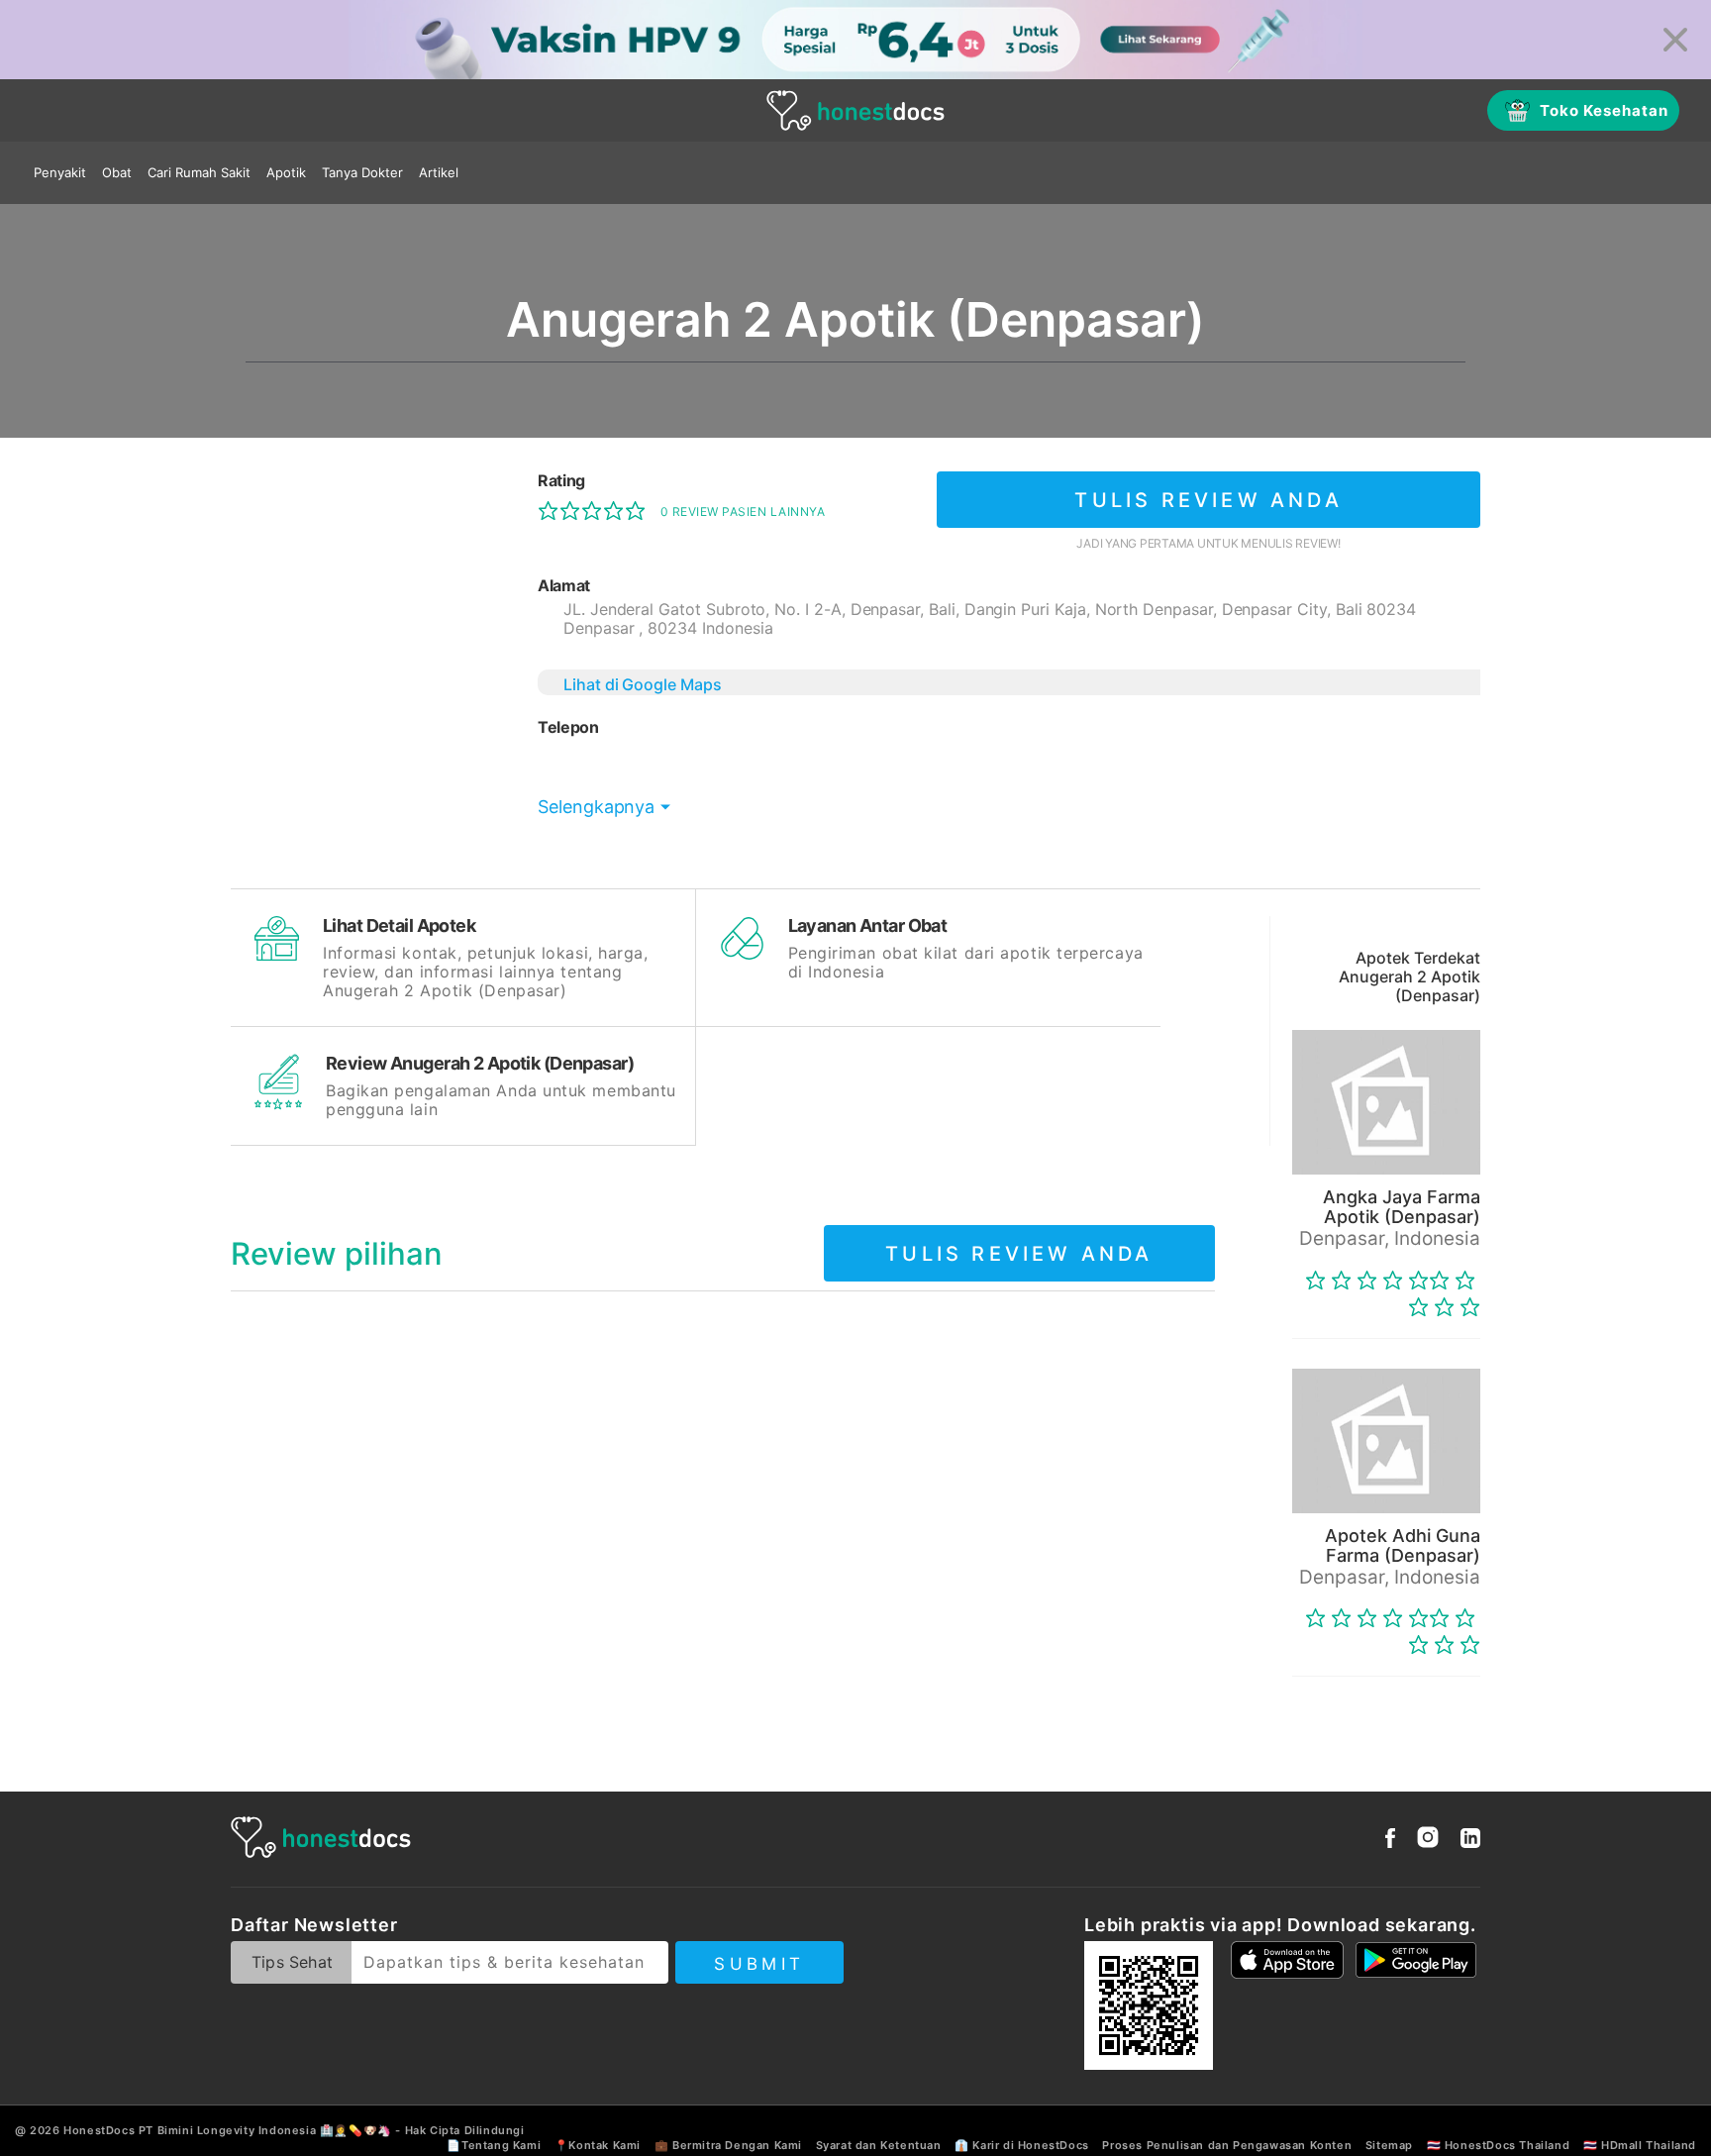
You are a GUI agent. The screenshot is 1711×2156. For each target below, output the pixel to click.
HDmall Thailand (1649, 2145)
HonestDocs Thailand (1507, 2145)
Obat (117, 172)
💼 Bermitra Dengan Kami (728, 2145)
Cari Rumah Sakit (199, 172)
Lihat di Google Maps (643, 684)
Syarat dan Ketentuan (879, 2145)
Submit (759, 1964)
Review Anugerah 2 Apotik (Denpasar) (480, 1063)
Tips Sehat (292, 1962)
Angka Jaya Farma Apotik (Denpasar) (1402, 1207)
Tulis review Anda (1208, 500)
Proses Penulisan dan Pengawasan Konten (1227, 2145)
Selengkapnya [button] (596, 807)
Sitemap (1389, 2145)
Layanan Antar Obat (868, 925)
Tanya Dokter (362, 172)
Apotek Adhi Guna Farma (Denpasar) (1403, 1545)
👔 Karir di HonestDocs (1022, 2145)
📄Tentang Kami (494, 2145)
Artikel (439, 172)
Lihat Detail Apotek (399, 925)
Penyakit (60, 172)
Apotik (286, 172)
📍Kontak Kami (598, 2145)
